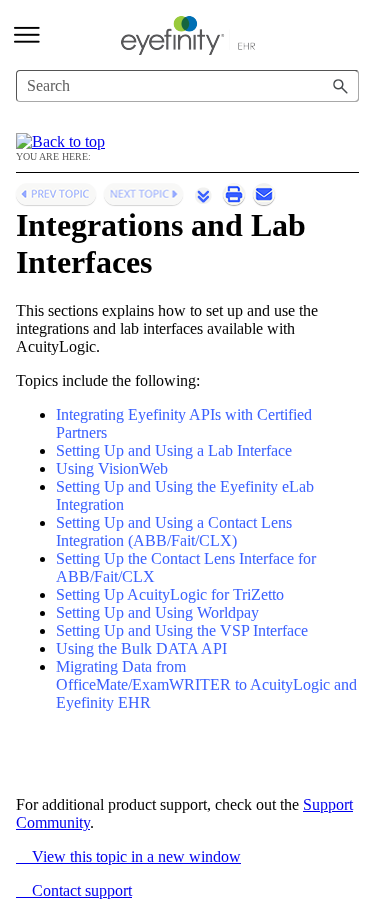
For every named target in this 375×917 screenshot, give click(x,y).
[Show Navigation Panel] (27, 35)
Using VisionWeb (112, 468)
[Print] (234, 194)
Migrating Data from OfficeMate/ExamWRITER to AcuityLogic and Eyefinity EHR (206, 684)
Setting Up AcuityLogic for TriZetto (170, 594)
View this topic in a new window (128, 856)
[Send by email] (264, 194)
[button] (341, 86)
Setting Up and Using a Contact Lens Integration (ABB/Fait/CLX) (174, 531)
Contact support (74, 890)
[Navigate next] (143, 194)
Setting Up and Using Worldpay (157, 612)
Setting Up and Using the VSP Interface (182, 630)
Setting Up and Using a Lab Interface (174, 450)
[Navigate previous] (56, 194)
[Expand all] (203, 195)
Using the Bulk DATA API (141, 648)
